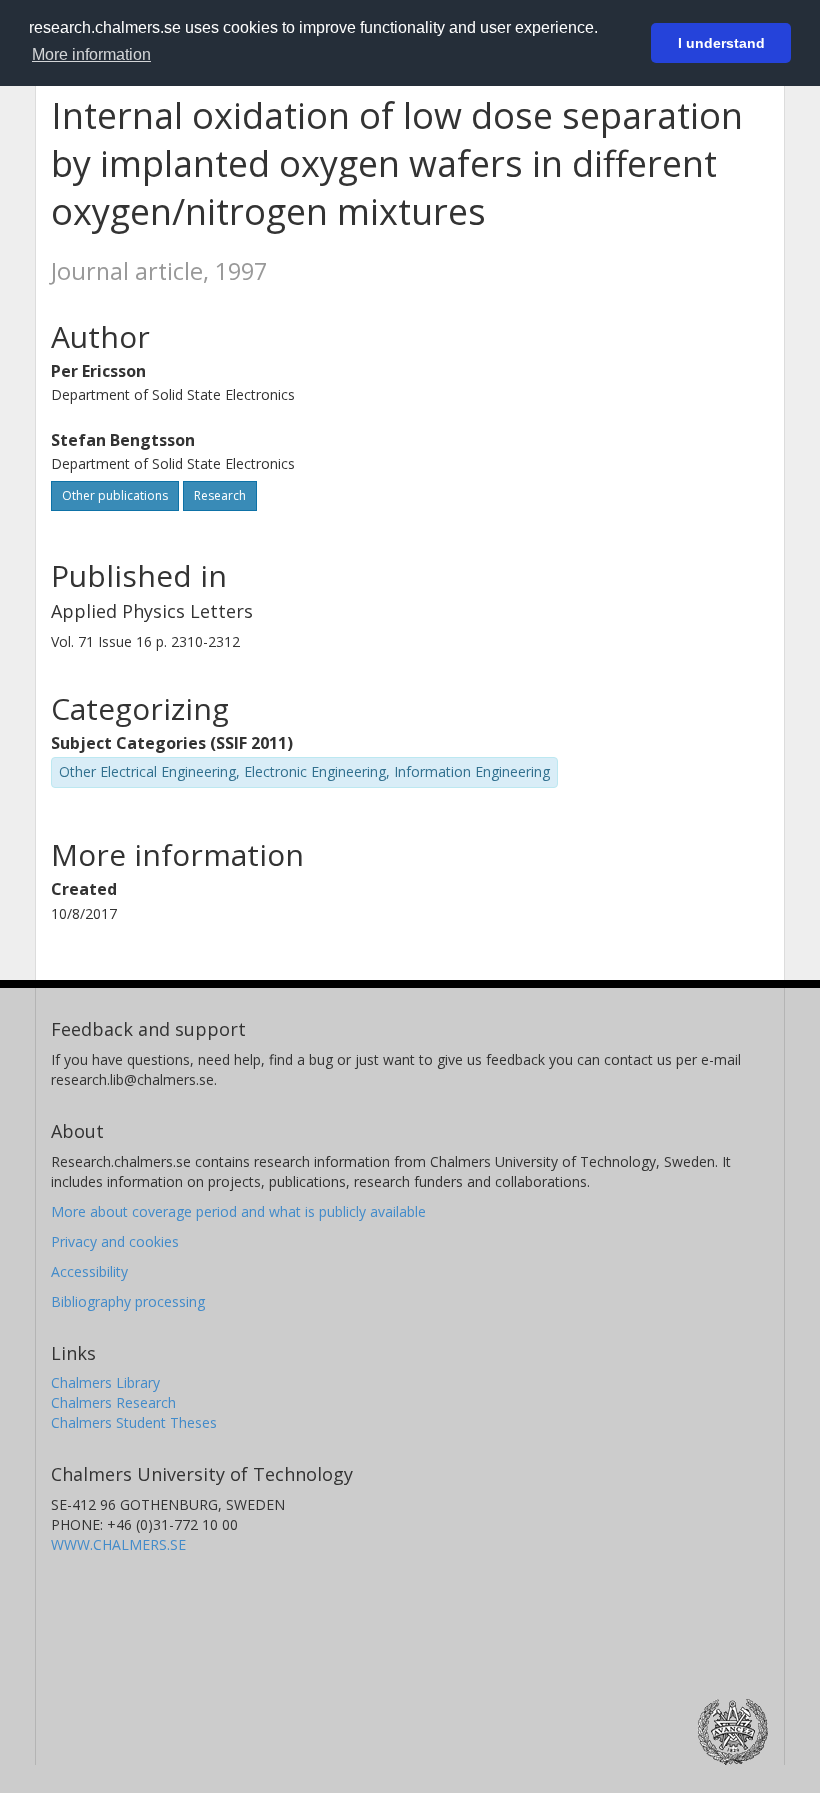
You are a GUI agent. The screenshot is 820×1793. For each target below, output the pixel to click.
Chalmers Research (113, 1402)
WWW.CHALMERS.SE (118, 1544)
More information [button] (91, 54)
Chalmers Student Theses (134, 1422)
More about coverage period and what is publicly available (238, 1211)
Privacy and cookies (115, 1241)
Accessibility (89, 1271)
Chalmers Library (105, 1382)
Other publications (115, 495)
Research (220, 495)
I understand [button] (721, 43)
